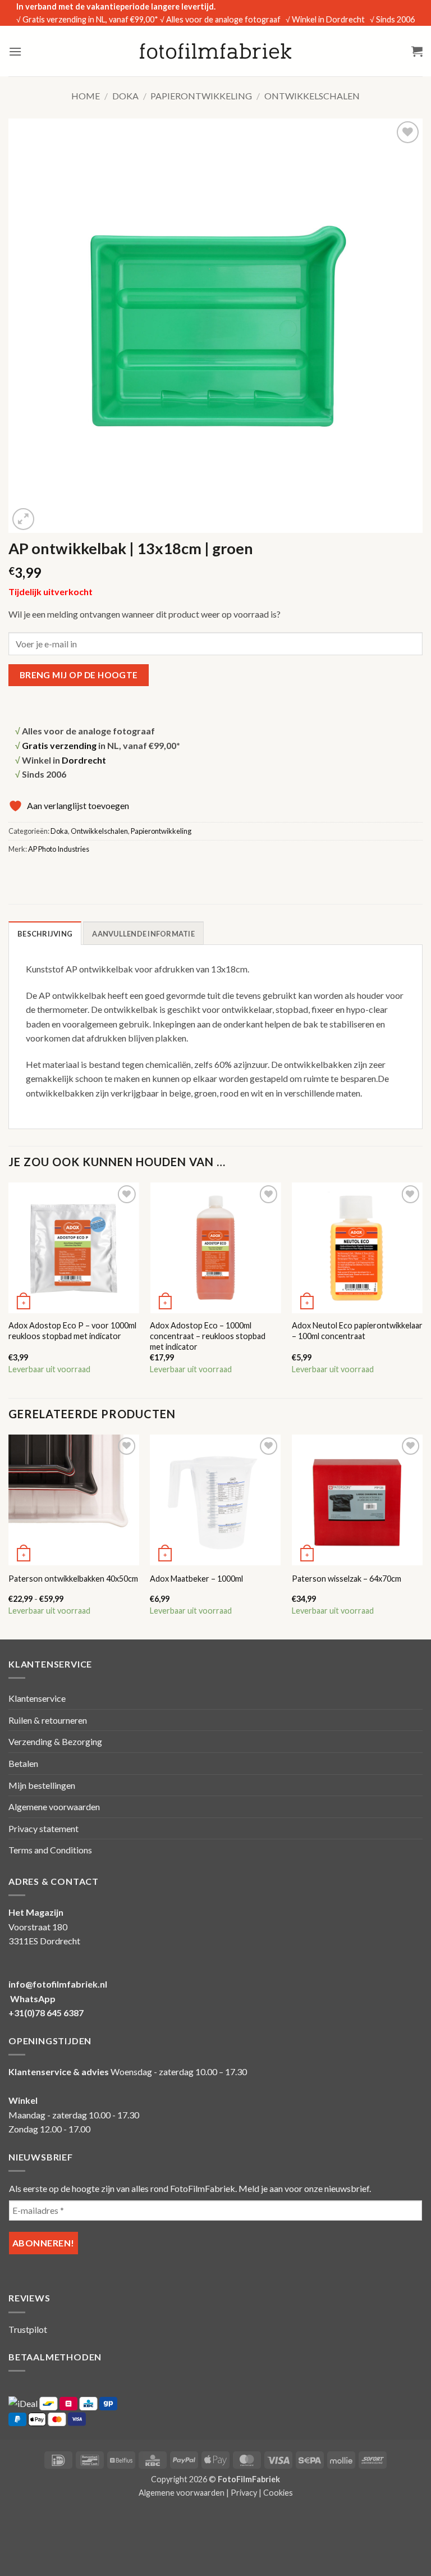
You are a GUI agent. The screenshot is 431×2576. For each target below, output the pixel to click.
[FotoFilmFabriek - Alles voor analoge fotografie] (215, 51)
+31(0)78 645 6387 (46, 2013)
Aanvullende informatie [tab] (143, 934)
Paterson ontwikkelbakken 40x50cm (73, 1579)
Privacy (244, 2493)
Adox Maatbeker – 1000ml (196, 1579)
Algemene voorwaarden (54, 1807)
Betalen (23, 1763)
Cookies (278, 2493)
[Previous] (9, 1289)
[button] (15, 51)
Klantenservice (37, 1698)
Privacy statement (43, 1828)
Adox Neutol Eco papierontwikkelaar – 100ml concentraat (357, 1331)
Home (86, 96)
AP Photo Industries (59, 849)
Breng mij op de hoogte (79, 675)
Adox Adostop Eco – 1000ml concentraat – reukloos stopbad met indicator (208, 1336)
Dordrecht (84, 760)
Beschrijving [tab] (45, 934)
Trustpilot (28, 2329)
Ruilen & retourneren (48, 1720)
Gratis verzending (59, 745)
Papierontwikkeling (201, 96)
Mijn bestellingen (42, 1785)
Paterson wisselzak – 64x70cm (347, 1579)
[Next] (422, 1289)
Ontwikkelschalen (312, 96)
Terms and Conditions (50, 1850)
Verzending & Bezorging (55, 1741)
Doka (125, 96)
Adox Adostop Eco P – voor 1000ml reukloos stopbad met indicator (72, 1331)
